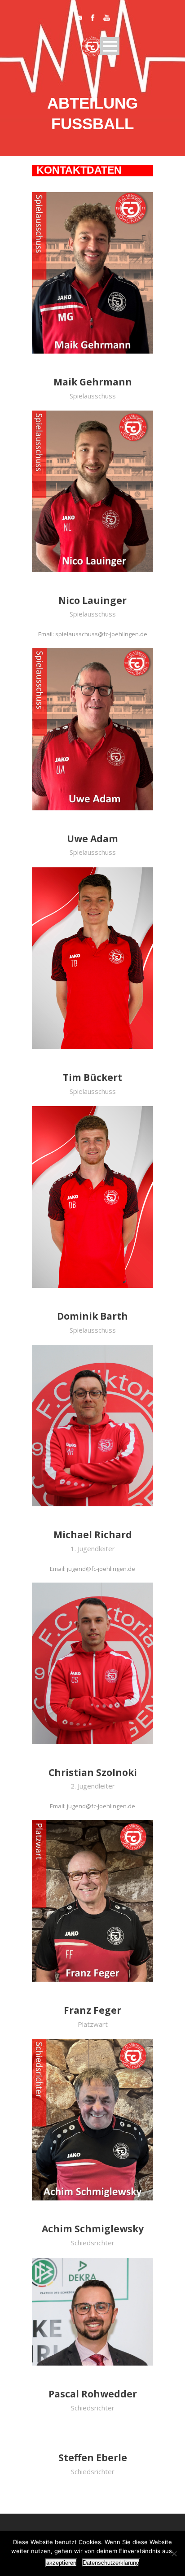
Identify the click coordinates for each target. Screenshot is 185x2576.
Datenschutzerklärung (111, 2563)
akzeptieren (61, 2563)
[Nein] (174, 2554)
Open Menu (110, 46)
